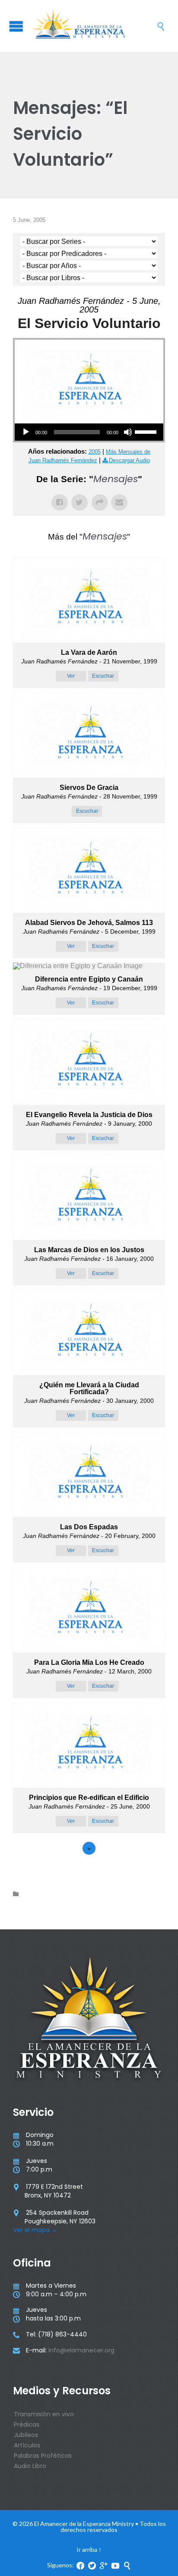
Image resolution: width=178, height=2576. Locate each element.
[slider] (147, 431)
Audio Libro (30, 2466)
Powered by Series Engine (89, 1872)
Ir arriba (87, 2549)
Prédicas (27, 2424)
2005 (95, 452)
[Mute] (128, 432)
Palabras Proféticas (43, 2456)
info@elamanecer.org (81, 2350)
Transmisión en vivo (44, 2414)
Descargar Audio (129, 460)
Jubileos (26, 2435)
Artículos (27, 2445)
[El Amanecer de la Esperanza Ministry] (93, 26)
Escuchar (103, 676)
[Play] (26, 432)
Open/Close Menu (16, 26)
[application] (89, 432)
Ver (71, 676)
